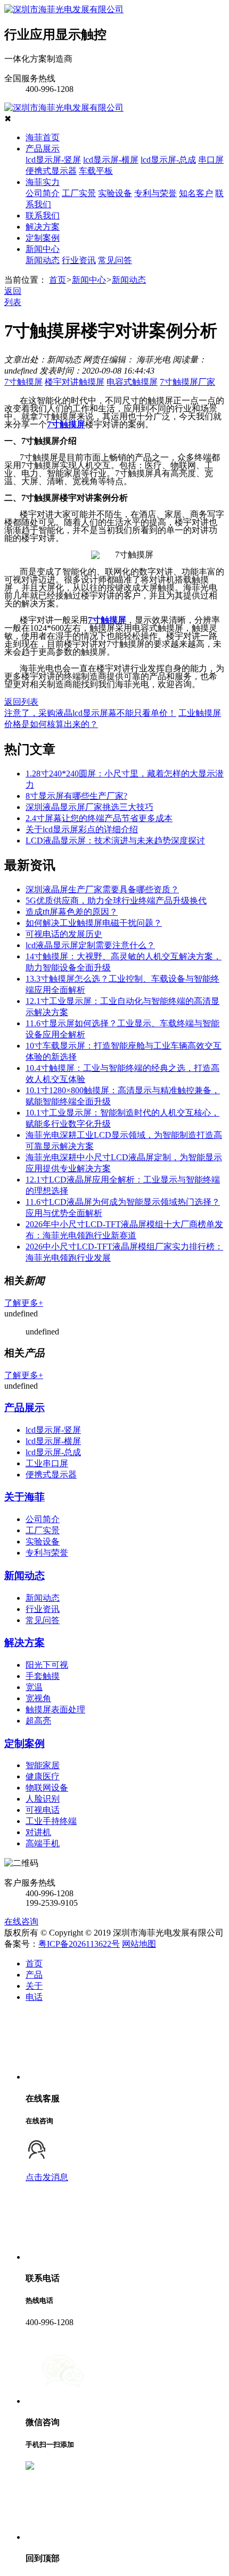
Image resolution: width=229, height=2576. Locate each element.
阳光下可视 (47, 1665)
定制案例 (43, 238)
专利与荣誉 (156, 193)
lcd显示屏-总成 (168, 160)
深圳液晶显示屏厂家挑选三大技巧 (89, 807)
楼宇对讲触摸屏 (75, 382)
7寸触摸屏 (23, 382)
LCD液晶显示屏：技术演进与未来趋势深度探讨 (115, 841)
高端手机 (43, 1843)
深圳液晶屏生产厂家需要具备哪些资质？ (102, 889)
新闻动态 (43, 260)
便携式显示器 (51, 171)
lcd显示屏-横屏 (111, 160)
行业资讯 (79, 260)
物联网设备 (47, 1788)
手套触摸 (43, 1676)
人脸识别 (43, 1799)
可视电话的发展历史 (64, 934)
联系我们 (43, 216)
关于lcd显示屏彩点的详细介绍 (82, 829)
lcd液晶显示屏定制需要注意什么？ (90, 945)
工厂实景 (79, 193)
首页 (58, 280)
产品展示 (43, 149)
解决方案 (43, 227)
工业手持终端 (51, 1821)
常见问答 (115, 260)
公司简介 (43, 193)
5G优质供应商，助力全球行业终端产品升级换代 (116, 901)
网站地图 (139, 1944)
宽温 (34, 1687)
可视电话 (43, 1810)
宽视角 (38, 1698)
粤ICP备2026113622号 (79, 1944)
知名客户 (196, 193)
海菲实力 (43, 182)
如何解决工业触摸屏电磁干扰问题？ (94, 923)
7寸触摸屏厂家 (187, 382)
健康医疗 (43, 1776)
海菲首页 (43, 137)
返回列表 (21, 702)
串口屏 (211, 160)
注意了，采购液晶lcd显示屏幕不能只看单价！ (90, 713)
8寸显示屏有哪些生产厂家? (76, 796)
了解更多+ (24, 1303)
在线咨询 (21, 1922)
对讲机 (38, 1832)
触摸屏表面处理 (55, 1709)
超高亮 (38, 1721)
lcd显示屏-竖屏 (53, 160)
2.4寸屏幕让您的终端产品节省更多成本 (99, 818)
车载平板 (96, 171)
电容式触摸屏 (132, 382)
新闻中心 (43, 249)
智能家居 (43, 1765)
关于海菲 (24, 1497)
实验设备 (115, 193)
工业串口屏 (47, 1463)
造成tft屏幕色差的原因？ (72, 912)
